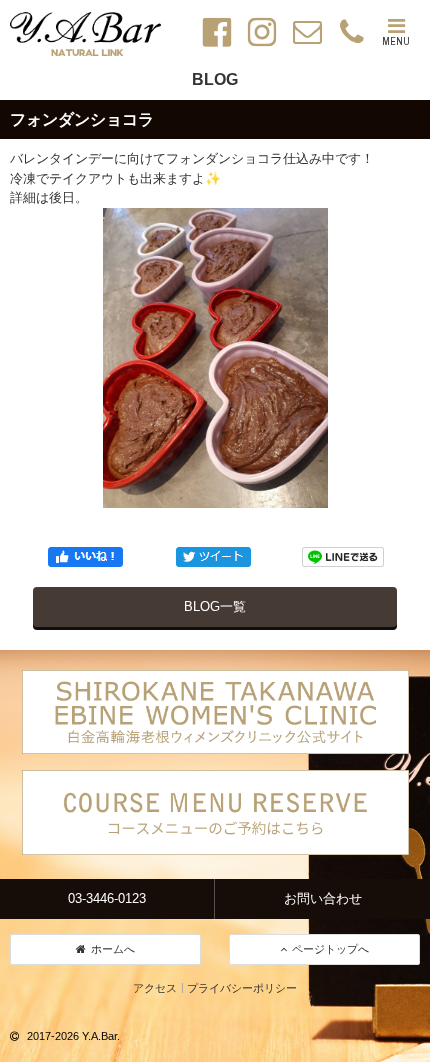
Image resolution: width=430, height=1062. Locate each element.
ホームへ (113, 949)
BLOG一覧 (215, 606)
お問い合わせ (323, 898)
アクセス (155, 988)
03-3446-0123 (107, 898)
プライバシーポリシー (242, 988)
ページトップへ (330, 949)
